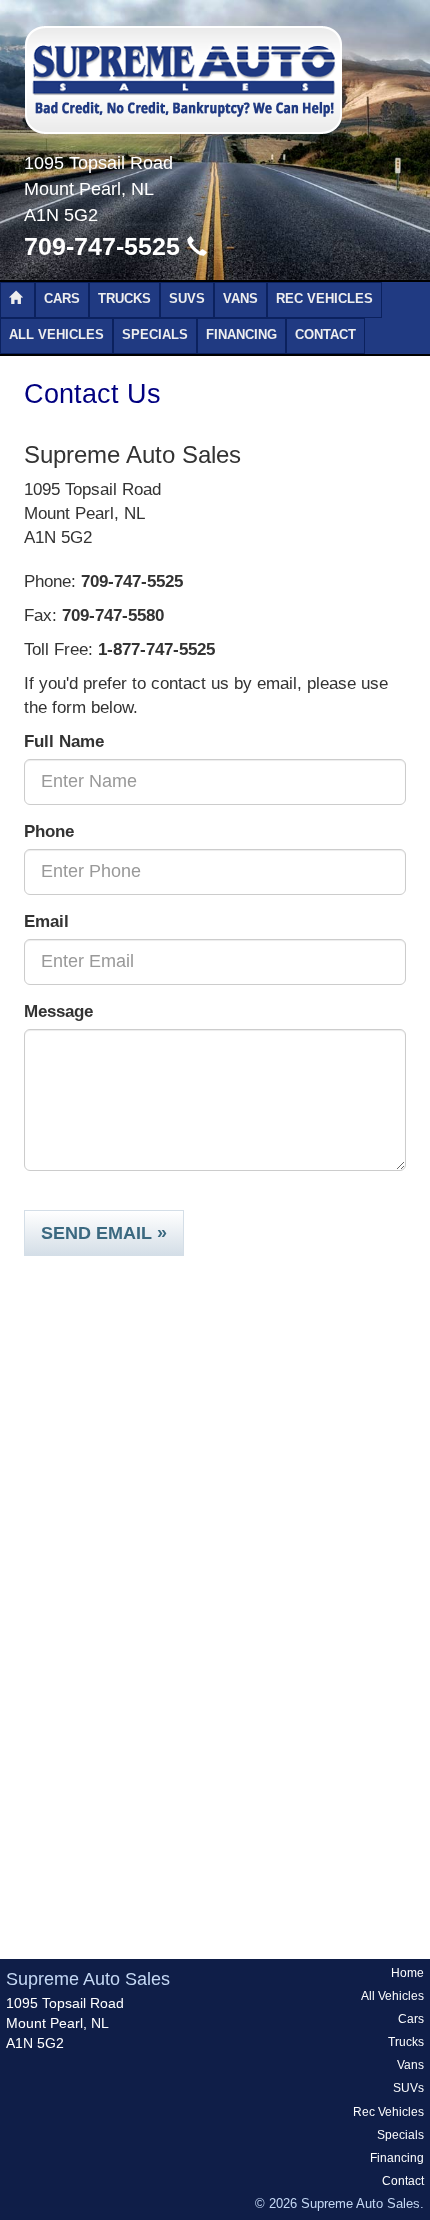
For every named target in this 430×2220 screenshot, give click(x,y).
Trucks (124, 299)
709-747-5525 (105, 246)
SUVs (187, 299)
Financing (241, 335)
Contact (325, 335)
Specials (155, 335)
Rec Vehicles (324, 299)
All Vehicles (56, 335)
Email (46, 921)
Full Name (64, 741)
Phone (49, 831)
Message (58, 1011)
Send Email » (104, 1233)
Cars (62, 299)
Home (407, 1973)
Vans (240, 299)
